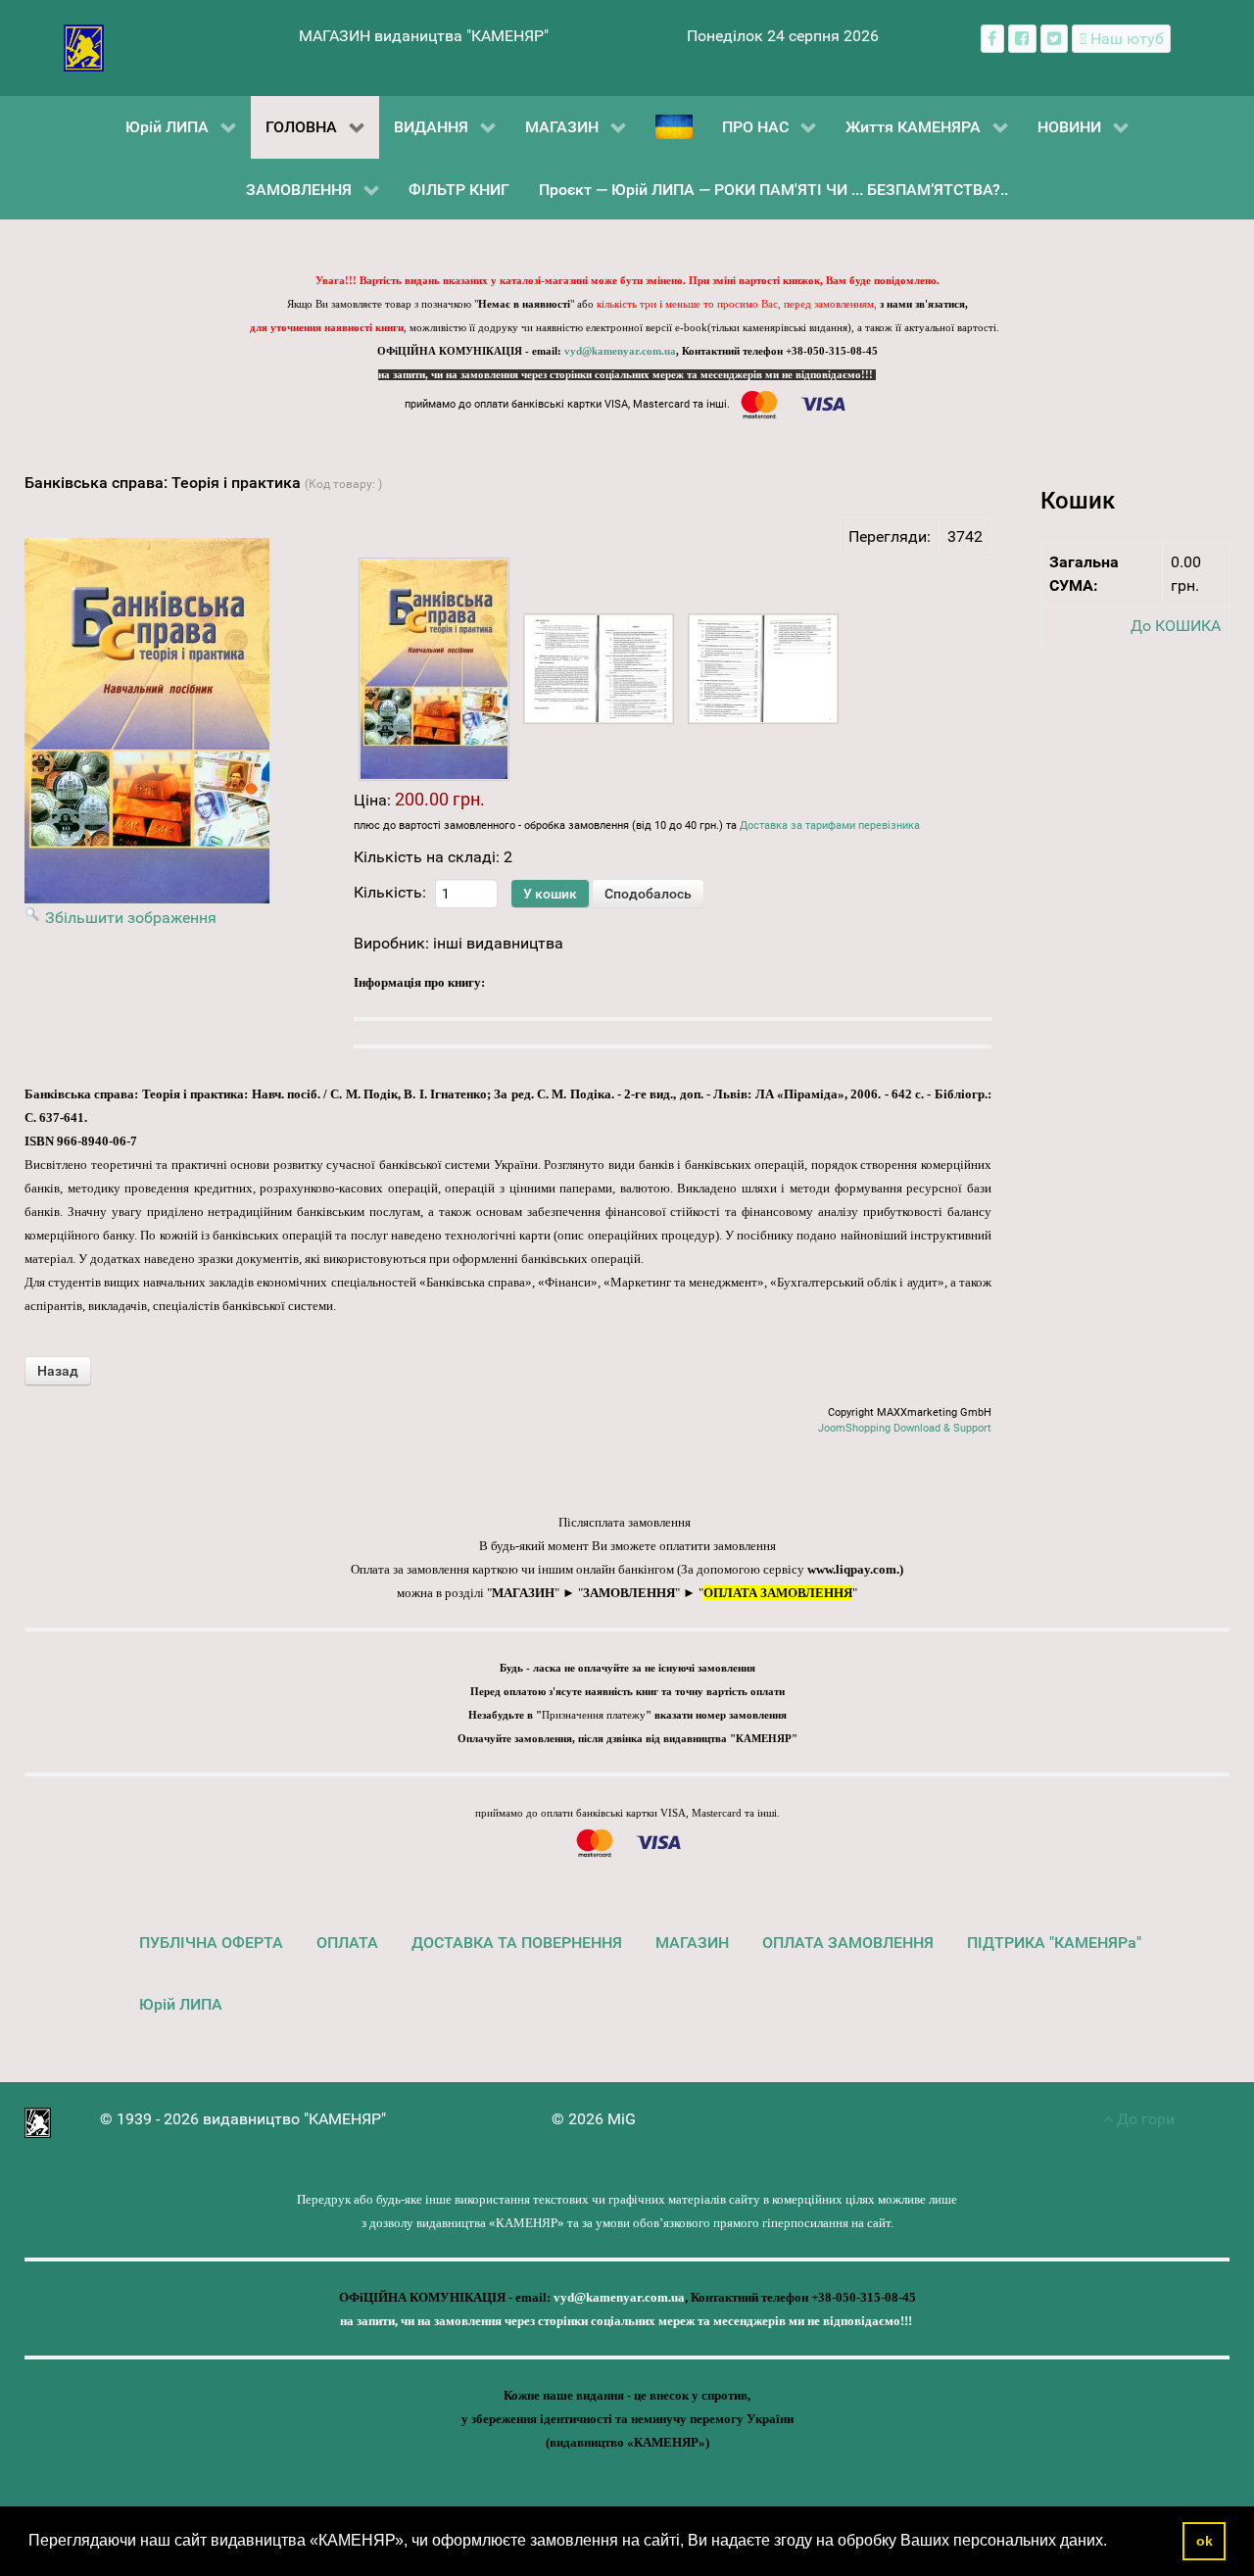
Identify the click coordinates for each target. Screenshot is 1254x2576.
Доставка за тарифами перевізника (830, 826)
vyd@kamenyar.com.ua (620, 351)
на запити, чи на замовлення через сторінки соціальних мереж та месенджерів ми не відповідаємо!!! (627, 375)
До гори (1144, 2119)
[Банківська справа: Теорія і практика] (434, 669)
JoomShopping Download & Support (905, 1428)
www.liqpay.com (852, 1569)
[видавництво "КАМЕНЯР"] (84, 47)
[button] (1114, 2543)
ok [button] (1205, 2541)
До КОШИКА (1176, 626)
